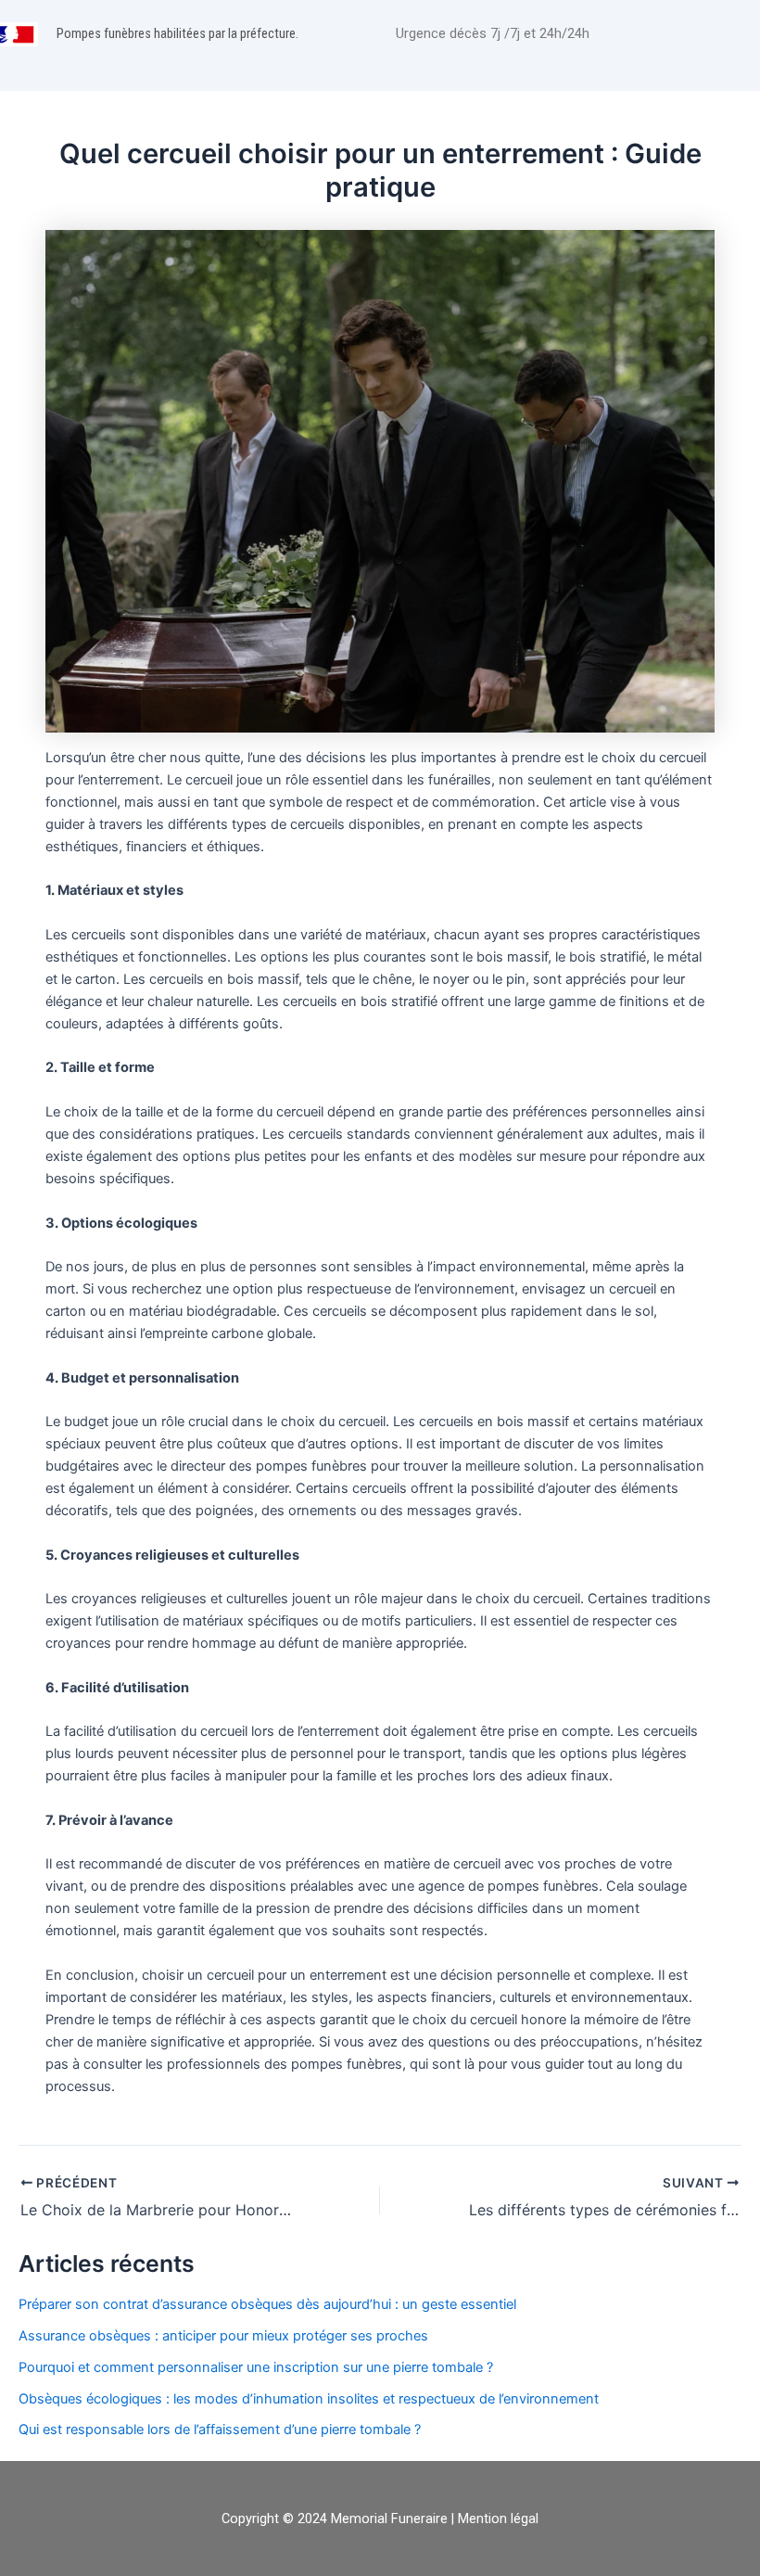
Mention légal (498, 2519)
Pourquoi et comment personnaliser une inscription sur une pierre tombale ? (256, 2367)
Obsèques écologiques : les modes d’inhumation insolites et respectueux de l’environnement (309, 2399)
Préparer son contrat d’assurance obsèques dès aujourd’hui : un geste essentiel (267, 2304)
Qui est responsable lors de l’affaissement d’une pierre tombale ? (220, 2429)
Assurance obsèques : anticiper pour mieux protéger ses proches (223, 2336)
